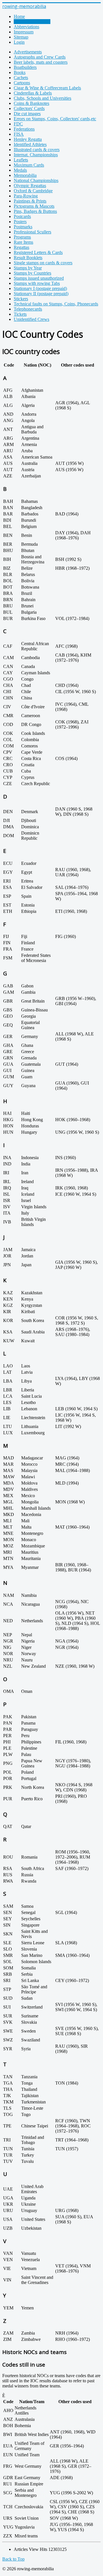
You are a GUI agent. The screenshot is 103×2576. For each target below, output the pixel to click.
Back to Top (13, 2559)
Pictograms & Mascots (34, 206)
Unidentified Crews (31, 319)
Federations (24, 129)
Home (19, 16)
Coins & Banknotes (31, 103)
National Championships (36, 180)
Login (19, 42)
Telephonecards (28, 309)
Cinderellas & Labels (33, 93)
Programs (22, 237)
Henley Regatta (28, 139)
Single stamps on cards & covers (43, 263)
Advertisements (28, 52)
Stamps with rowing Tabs (37, 283)
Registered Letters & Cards (38, 252)
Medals (20, 170)
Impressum (24, 32)
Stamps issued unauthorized (39, 278)
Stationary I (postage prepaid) (40, 288)
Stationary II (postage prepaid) (41, 294)
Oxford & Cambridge (33, 191)
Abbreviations (26, 27)
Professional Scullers (32, 232)
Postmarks (23, 227)
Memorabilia (25, 175)
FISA (19, 134)
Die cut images (27, 114)
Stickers (21, 299)
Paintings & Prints (30, 201)
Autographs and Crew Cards (40, 57)
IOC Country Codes (32, 22)
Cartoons (22, 83)
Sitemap (21, 37)
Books (20, 72)
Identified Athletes (30, 144)
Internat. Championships (36, 155)
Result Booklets (28, 258)
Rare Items (23, 242)
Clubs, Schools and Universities (42, 98)
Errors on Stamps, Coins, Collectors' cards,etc (55, 119)
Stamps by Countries (32, 273)
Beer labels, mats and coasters (41, 62)
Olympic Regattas (30, 186)
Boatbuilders (25, 67)
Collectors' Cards (29, 108)
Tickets (20, 314)
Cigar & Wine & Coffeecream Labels (47, 88)
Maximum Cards (29, 165)
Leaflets (21, 160)
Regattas (21, 247)
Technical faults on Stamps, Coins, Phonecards (56, 304)
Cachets (21, 78)
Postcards (22, 216)
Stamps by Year (28, 268)
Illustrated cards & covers (37, 150)
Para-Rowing (26, 196)
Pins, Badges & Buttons (35, 211)
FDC (18, 124)
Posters (20, 222)
